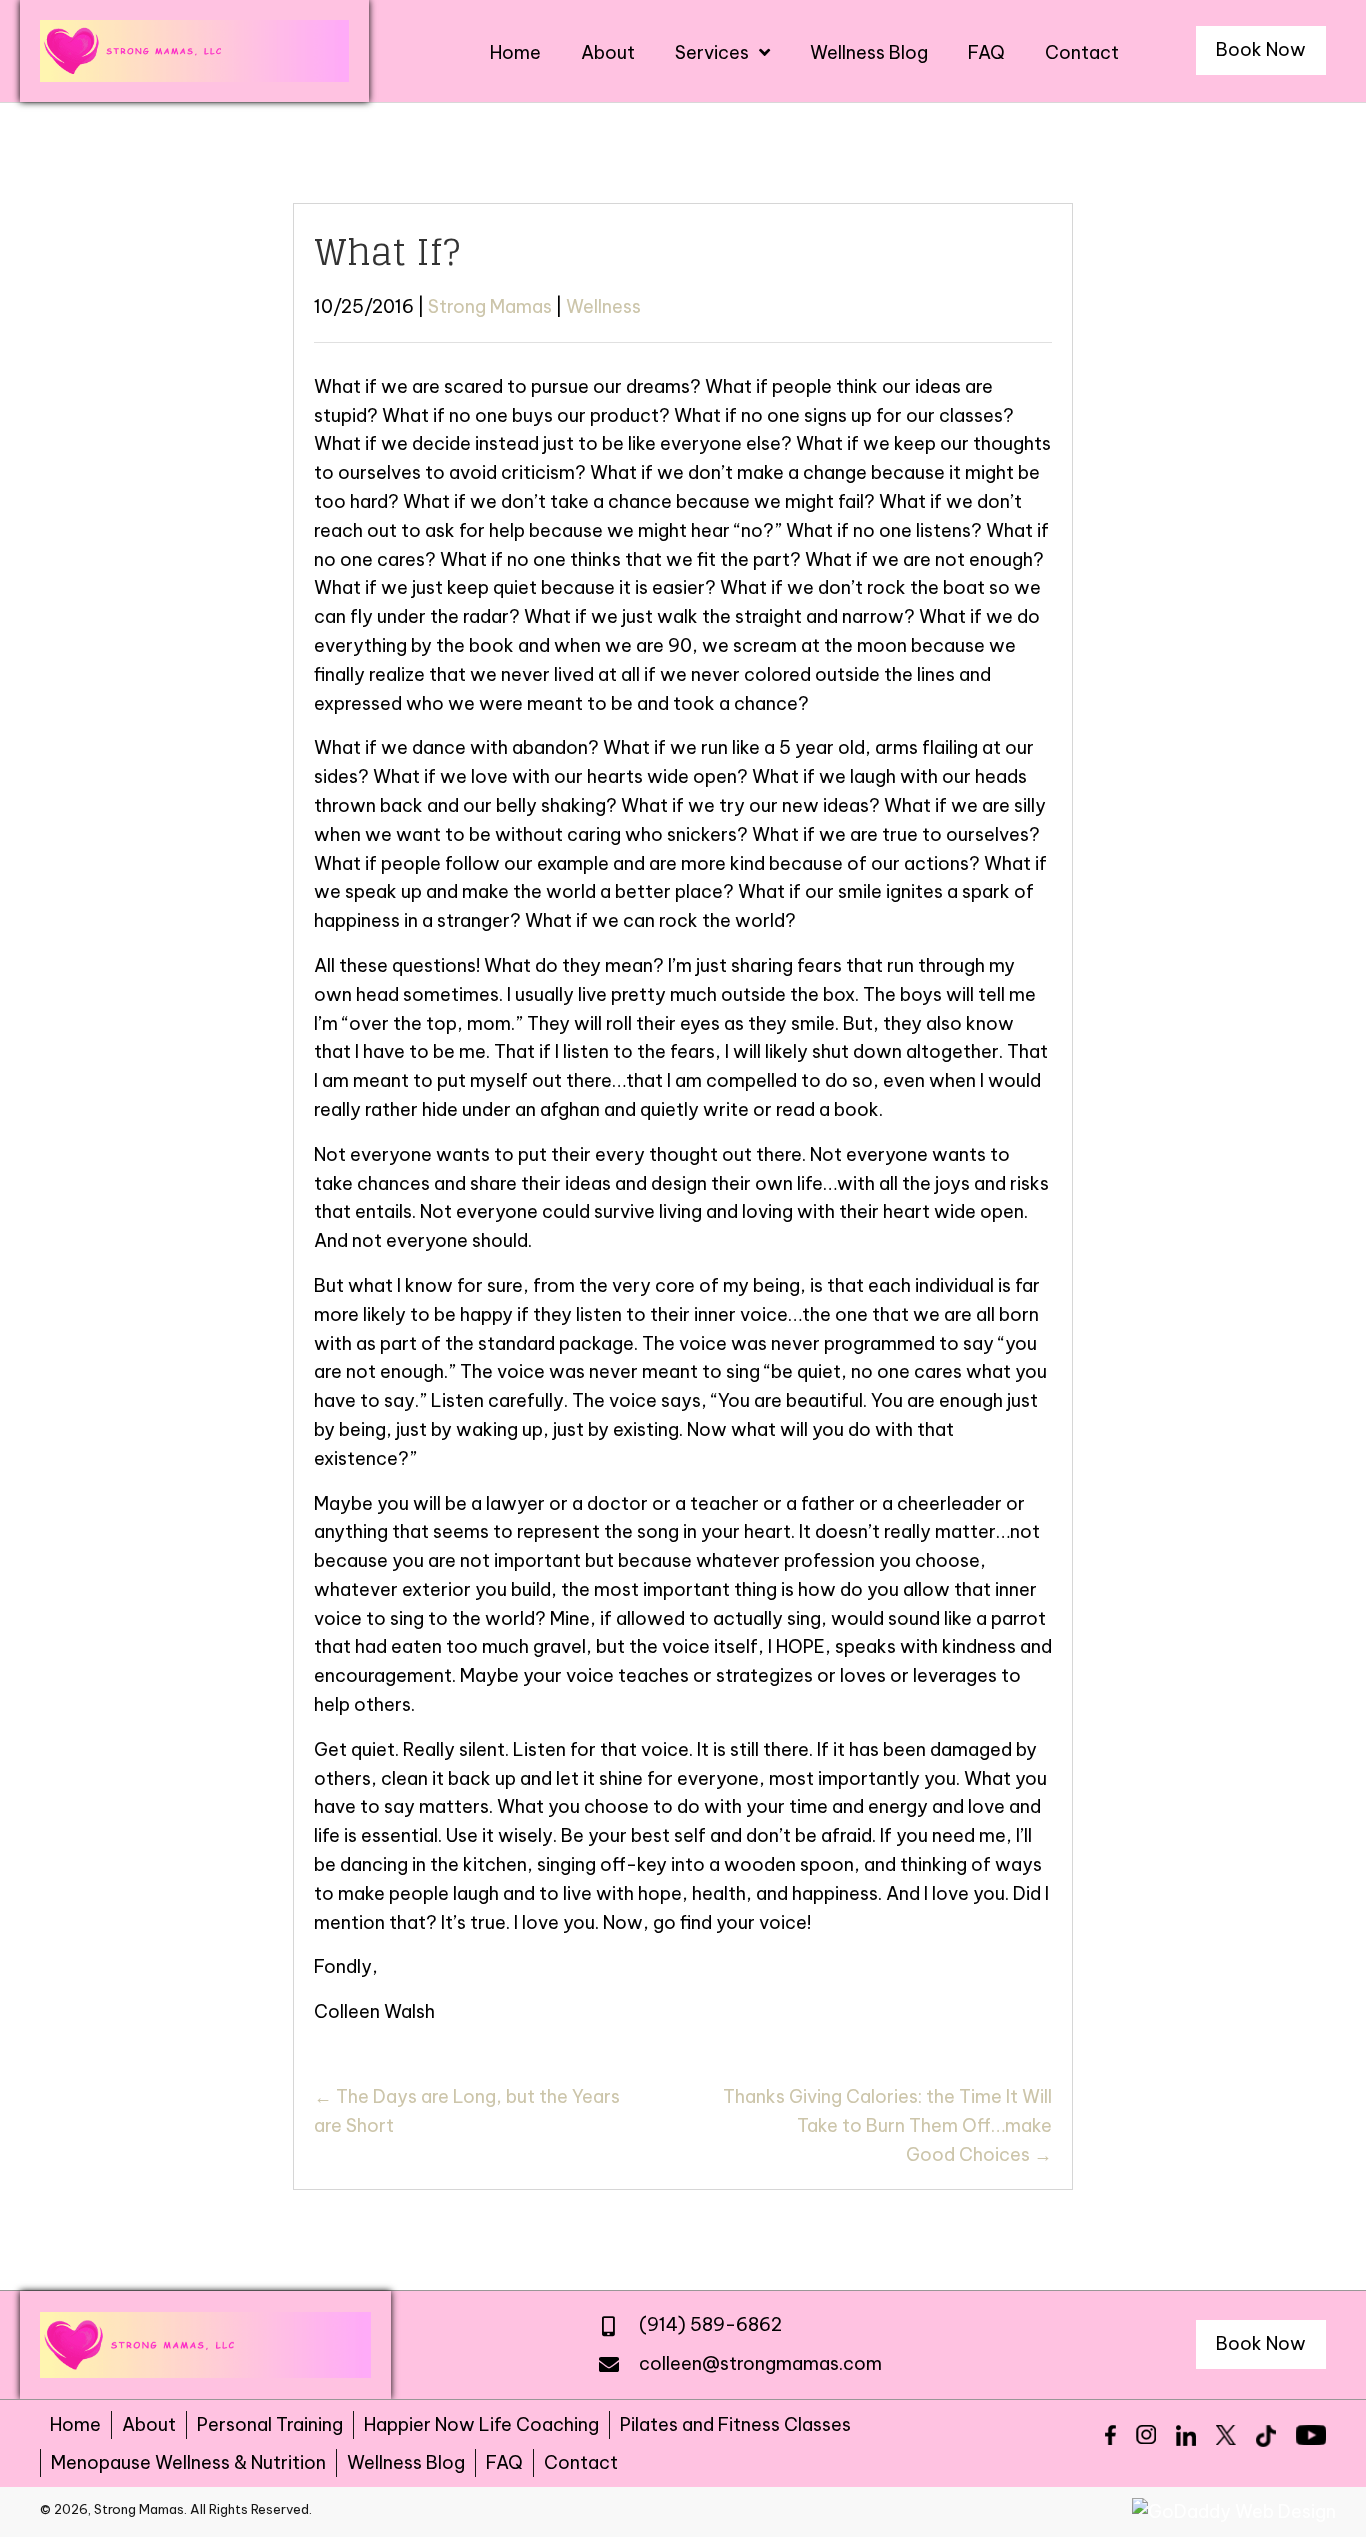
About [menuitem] (149, 2424)
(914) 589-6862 (710, 2324)
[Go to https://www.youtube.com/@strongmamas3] (1311, 2435)
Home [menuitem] (75, 2424)
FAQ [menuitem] (504, 2462)
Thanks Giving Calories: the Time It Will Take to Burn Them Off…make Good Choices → (887, 2125)
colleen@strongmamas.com (760, 2363)
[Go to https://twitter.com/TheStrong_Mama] (1226, 2435)
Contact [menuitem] (581, 2462)
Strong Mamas (490, 306)
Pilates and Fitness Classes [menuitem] (735, 2424)
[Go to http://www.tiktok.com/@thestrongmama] (1266, 2436)
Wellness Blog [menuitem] (406, 2462)
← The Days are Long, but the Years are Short (467, 2111)
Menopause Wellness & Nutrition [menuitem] (188, 2462)
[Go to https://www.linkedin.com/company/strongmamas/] (1186, 2435)
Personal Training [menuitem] (270, 2424)
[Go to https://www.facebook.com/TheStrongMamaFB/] (1110, 2435)
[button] (1261, 50)
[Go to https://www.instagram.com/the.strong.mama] (1146, 2434)
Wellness (603, 306)
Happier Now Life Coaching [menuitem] (481, 2424)
